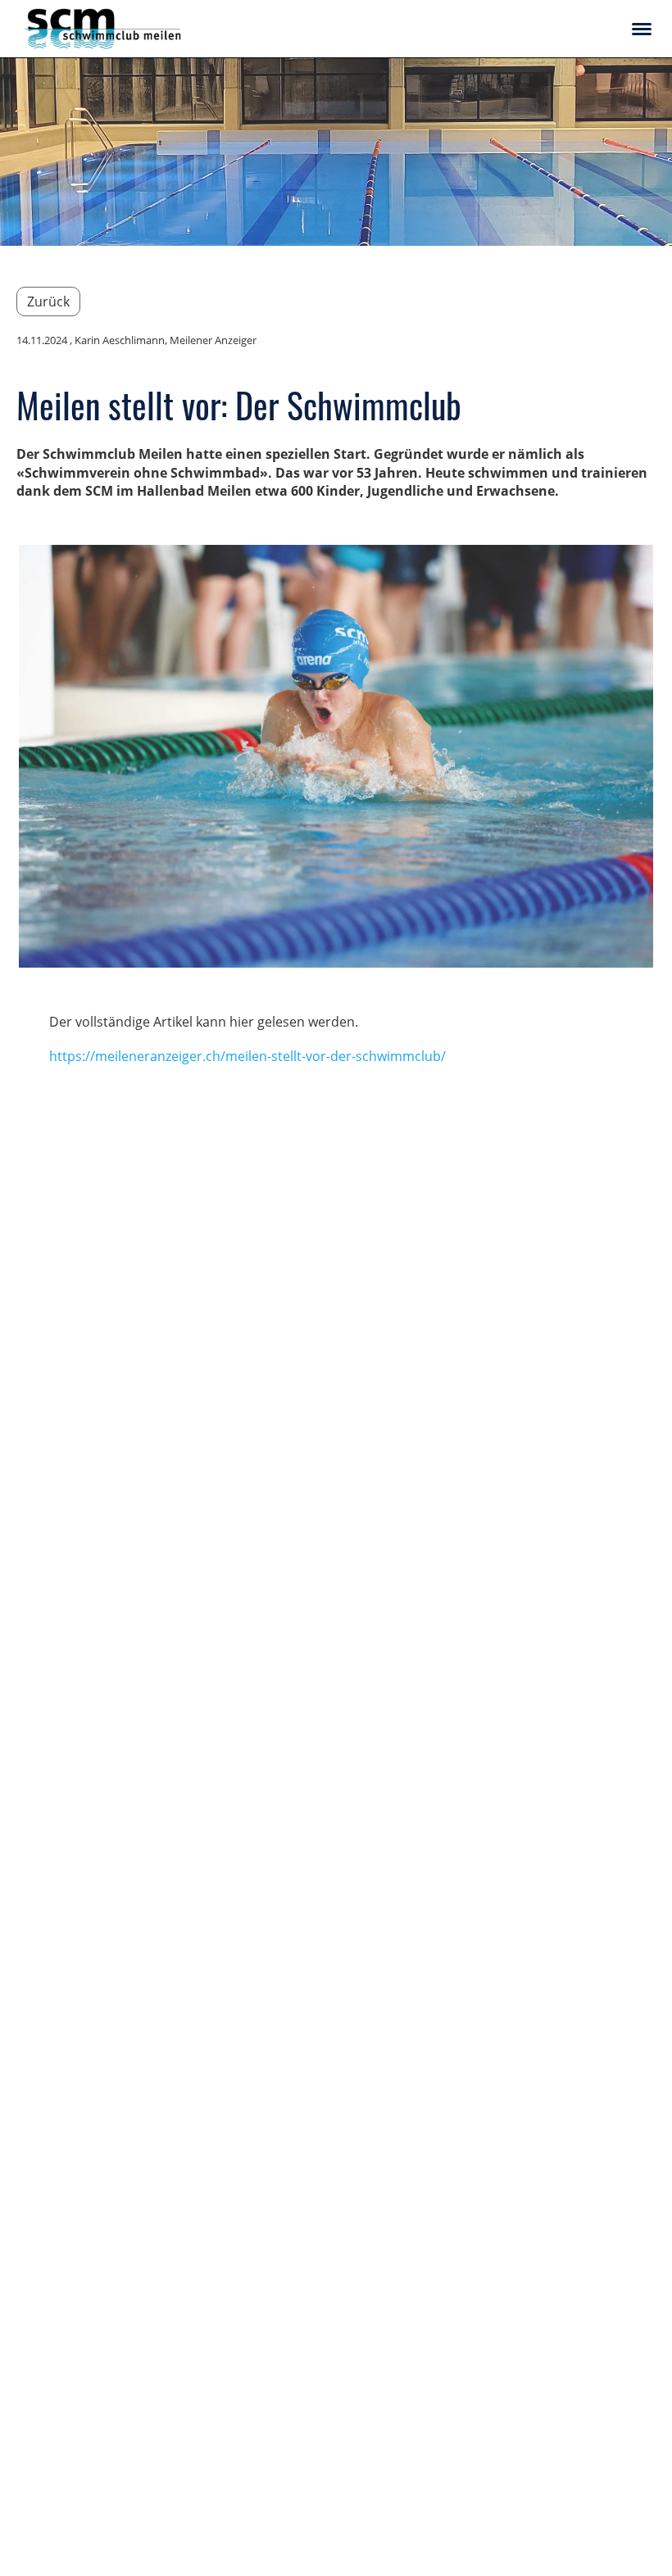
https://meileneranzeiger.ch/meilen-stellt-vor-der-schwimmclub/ (247, 1056)
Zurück (48, 302)
